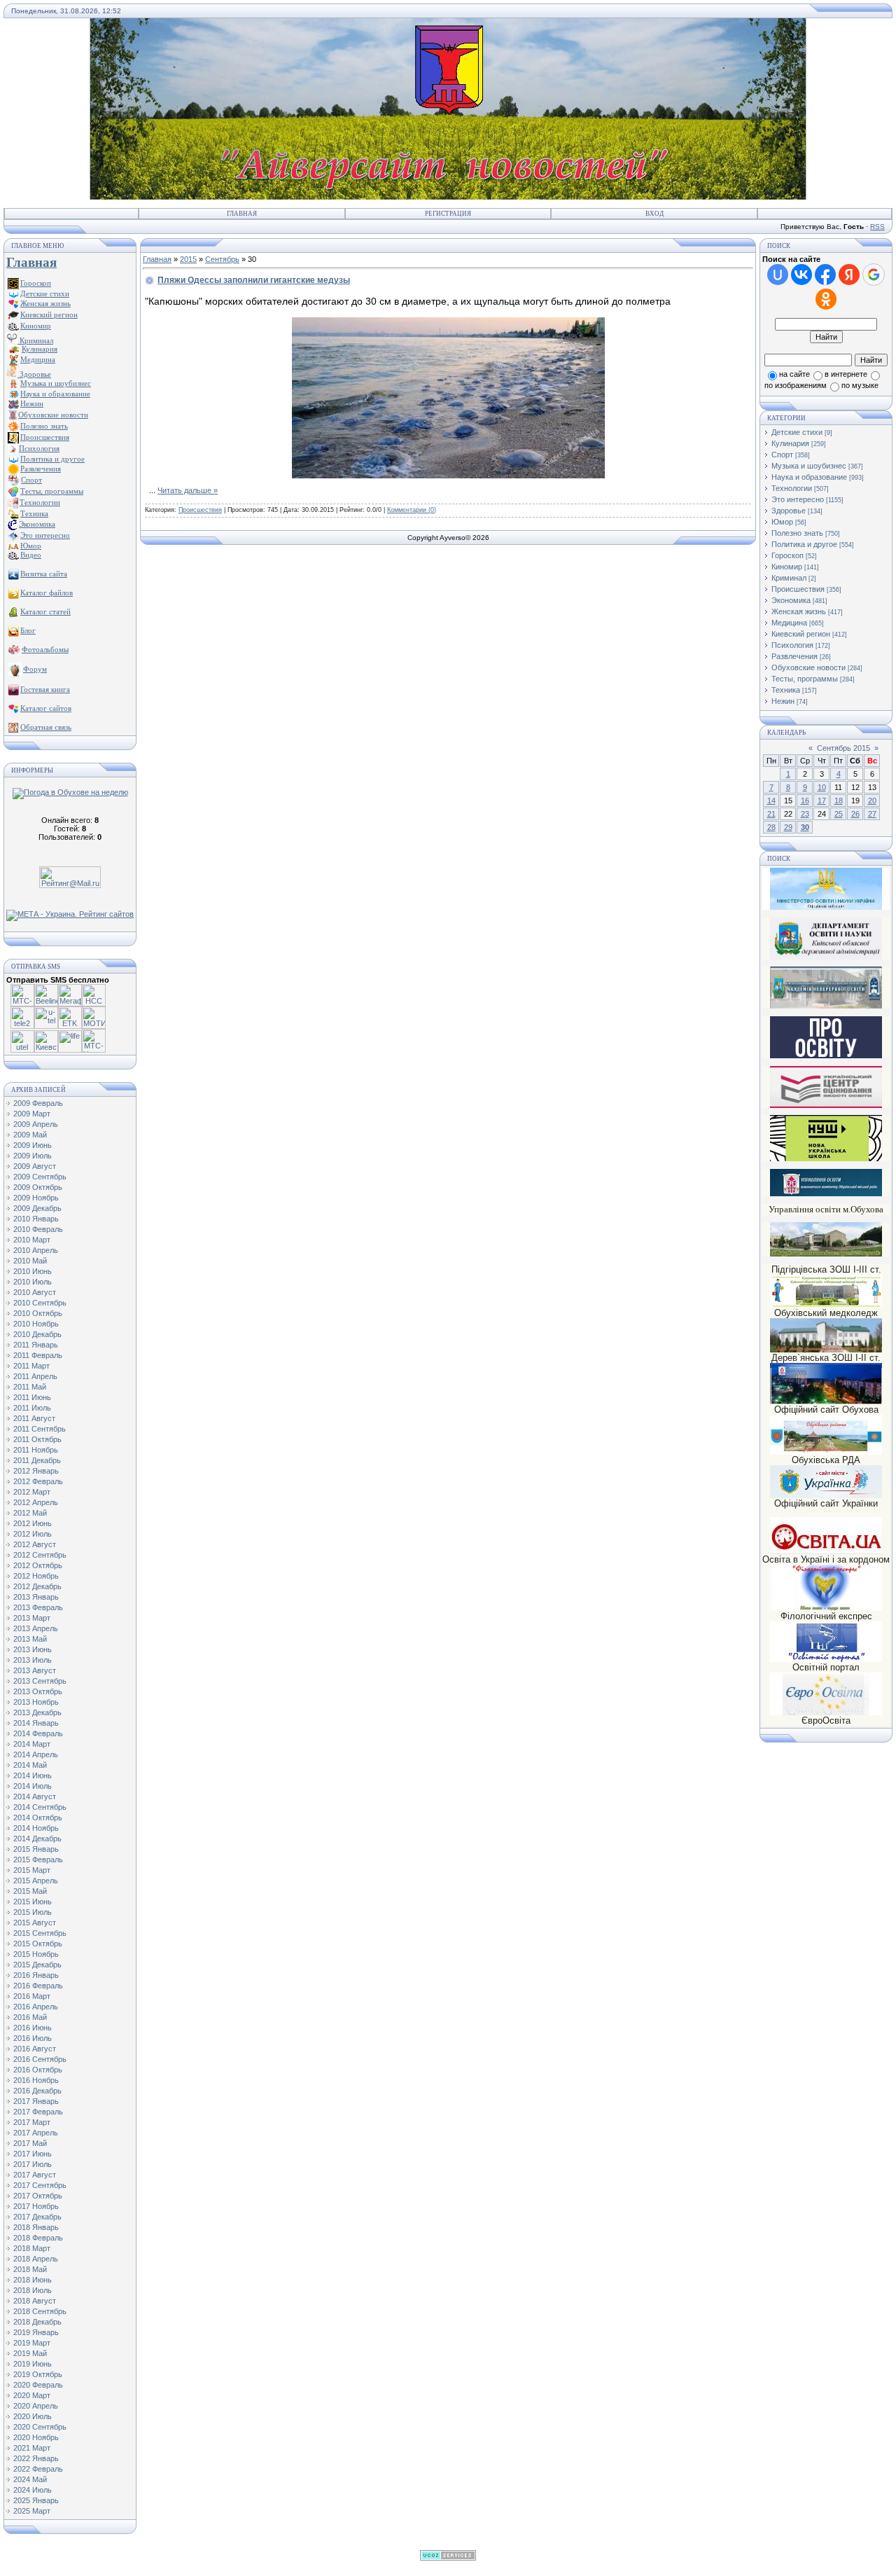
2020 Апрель (36, 2406)
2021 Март (32, 2448)
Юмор (782, 522)
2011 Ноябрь (36, 1450)
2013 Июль (33, 1660)
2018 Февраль (38, 2238)
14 (771, 801)
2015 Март (32, 1870)
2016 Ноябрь (36, 2080)
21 (771, 814)
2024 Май (30, 2479)
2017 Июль (33, 2164)
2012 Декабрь (37, 1586)
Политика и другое (804, 544)
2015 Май (30, 1891)
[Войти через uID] (778, 275)
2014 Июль (33, 1786)
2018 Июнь (33, 2280)
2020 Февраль (38, 2385)
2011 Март (31, 1366)
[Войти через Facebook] (825, 275)
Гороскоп (787, 555)
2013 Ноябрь (36, 1702)
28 (771, 827)
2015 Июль (33, 1912)
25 (839, 814)
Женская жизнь (799, 611)
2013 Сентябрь (40, 1681)
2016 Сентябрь (40, 2059)
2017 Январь (36, 2101)
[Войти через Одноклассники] (826, 299)
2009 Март (32, 1114)
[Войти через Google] (874, 275)
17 (822, 801)
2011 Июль (32, 1408)
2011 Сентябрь (40, 1429)
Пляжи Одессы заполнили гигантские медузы (254, 280)
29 (788, 827)
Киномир (787, 567)
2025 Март (32, 2511)
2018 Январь (36, 2227)
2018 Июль (33, 2290)
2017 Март (32, 2122)
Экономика (791, 600)
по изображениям (796, 385)
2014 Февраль (38, 1733)
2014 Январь (36, 1723)
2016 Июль (33, 2038)
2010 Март (32, 1240)
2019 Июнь (33, 2364)
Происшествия (200, 510)
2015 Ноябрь (36, 1954)
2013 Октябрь (38, 1691)
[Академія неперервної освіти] (826, 1006)
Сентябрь (222, 259)
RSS (877, 227)
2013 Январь (36, 1597)
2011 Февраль (38, 1355)
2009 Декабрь (37, 1208)
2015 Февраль (38, 1860)
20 (872, 801)
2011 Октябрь (37, 1439)
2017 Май (30, 2143)
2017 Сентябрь (40, 2185)
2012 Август (35, 1544)
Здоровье (34, 374)
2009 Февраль (38, 1103)
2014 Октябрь (38, 1817)
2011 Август (34, 1418)
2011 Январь (36, 1345)
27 (872, 814)
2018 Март (32, 2248)
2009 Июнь (33, 1145)
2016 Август (35, 2049)
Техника (786, 690)
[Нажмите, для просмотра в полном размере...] (448, 476)
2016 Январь (36, 1975)
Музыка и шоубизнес (809, 466)
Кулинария (790, 443)
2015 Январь (36, 1849)
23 (805, 814)
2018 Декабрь (37, 2322)
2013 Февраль (38, 1607)
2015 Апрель (36, 1881)
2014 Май (30, 1765)
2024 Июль (33, 2490)
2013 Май (30, 1639)
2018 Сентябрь (40, 2311)
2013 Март (32, 1618)
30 (805, 827)
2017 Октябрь (38, 2196)
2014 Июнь (33, 1775)
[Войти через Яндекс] (849, 275)
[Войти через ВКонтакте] (801, 275)
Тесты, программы (805, 679)
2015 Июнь (33, 1902)
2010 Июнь (33, 1271)
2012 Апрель (36, 1502)
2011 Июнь (32, 1397)
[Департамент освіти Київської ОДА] (826, 957)
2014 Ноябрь (36, 1828)
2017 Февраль (38, 2112)
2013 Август (35, 1670)
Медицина (789, 623)
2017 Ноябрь (36, 2206)
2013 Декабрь (37, 1712)
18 (839, 801)
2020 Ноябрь (36, 2437)
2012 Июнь (33, 1523)
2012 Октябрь (38, 1565)
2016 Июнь (33, 2028)
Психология (792, 645)
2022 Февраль (38, 2469)
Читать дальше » (188, 490)
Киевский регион (801, 634)
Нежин (783, 701)
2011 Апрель (35, 1376)
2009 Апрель (36, 1124)
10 (822, 787)
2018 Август (35, 2301)
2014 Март (32, 1744)
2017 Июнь (33, 2154)
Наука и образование (809, 477)
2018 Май (30, 2269)
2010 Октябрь (38, 1313)
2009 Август (35, 1166)
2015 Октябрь (38, 1944)
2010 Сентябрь (40, 1303)
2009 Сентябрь (40, 1177)
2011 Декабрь (37, 1460)
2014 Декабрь (37, 1838)
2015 (188, 259)
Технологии (792, 488)
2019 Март (32, 2343)
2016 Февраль (38, 1986)
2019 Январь (36, 2332)
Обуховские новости (808, 667)
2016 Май (30, 2017)
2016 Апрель (36, 2007)
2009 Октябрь (38, 1187)
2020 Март (32, 2395)
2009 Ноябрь (36, 1198)
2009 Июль (33, 1156)
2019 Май (30, 2353)
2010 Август (35, 1292)
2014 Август (35, 1796)
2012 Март (32, 1492)
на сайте (794, 374)
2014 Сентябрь (40, 1807)
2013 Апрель (36, 1628)
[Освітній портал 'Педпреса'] (826, 1056)
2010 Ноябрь (36, 1324)
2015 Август (35, 1923)
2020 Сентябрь (40, 2427)
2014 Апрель (36, 1754)
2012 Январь (36, 1471)
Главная (242, 214)
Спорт (782, 455)
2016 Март (32, 1996)
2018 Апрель (36, 2259)
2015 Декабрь (37, 1965)
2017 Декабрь (37, 2217)
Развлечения (794, 656)
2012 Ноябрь (36, 1576)
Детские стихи (45, 293)
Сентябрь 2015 (843, 748)
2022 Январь (36, 2458)
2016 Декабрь (37, 2091)
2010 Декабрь (37, 1334)
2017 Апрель (36, 2133)
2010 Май (30, 1261)
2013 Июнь (33, 1649)
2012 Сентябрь (40, 1555)
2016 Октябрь (38, 2070)
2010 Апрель (36, 1250)
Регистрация (448, 214)
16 (805, 801)
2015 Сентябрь (40, 1933)
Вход (654, 214)
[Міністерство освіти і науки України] (826, 888)
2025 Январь (36, 2500)
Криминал (35, 340)
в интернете (846, 374)
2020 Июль (33, 2416)
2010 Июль (33, 1282)
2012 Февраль (38, 1481)
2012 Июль (33, 1534)
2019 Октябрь (38, 2374)
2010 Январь (36, 1219)
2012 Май (30, 1513)
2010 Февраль (38, 1229)
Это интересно (798, 499)
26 (855, 814)
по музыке (860, 385)
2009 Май (30, 1135)
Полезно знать (797, 533)
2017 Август (35, 2175)
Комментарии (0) (412, 510)
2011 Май (30, 1387)
